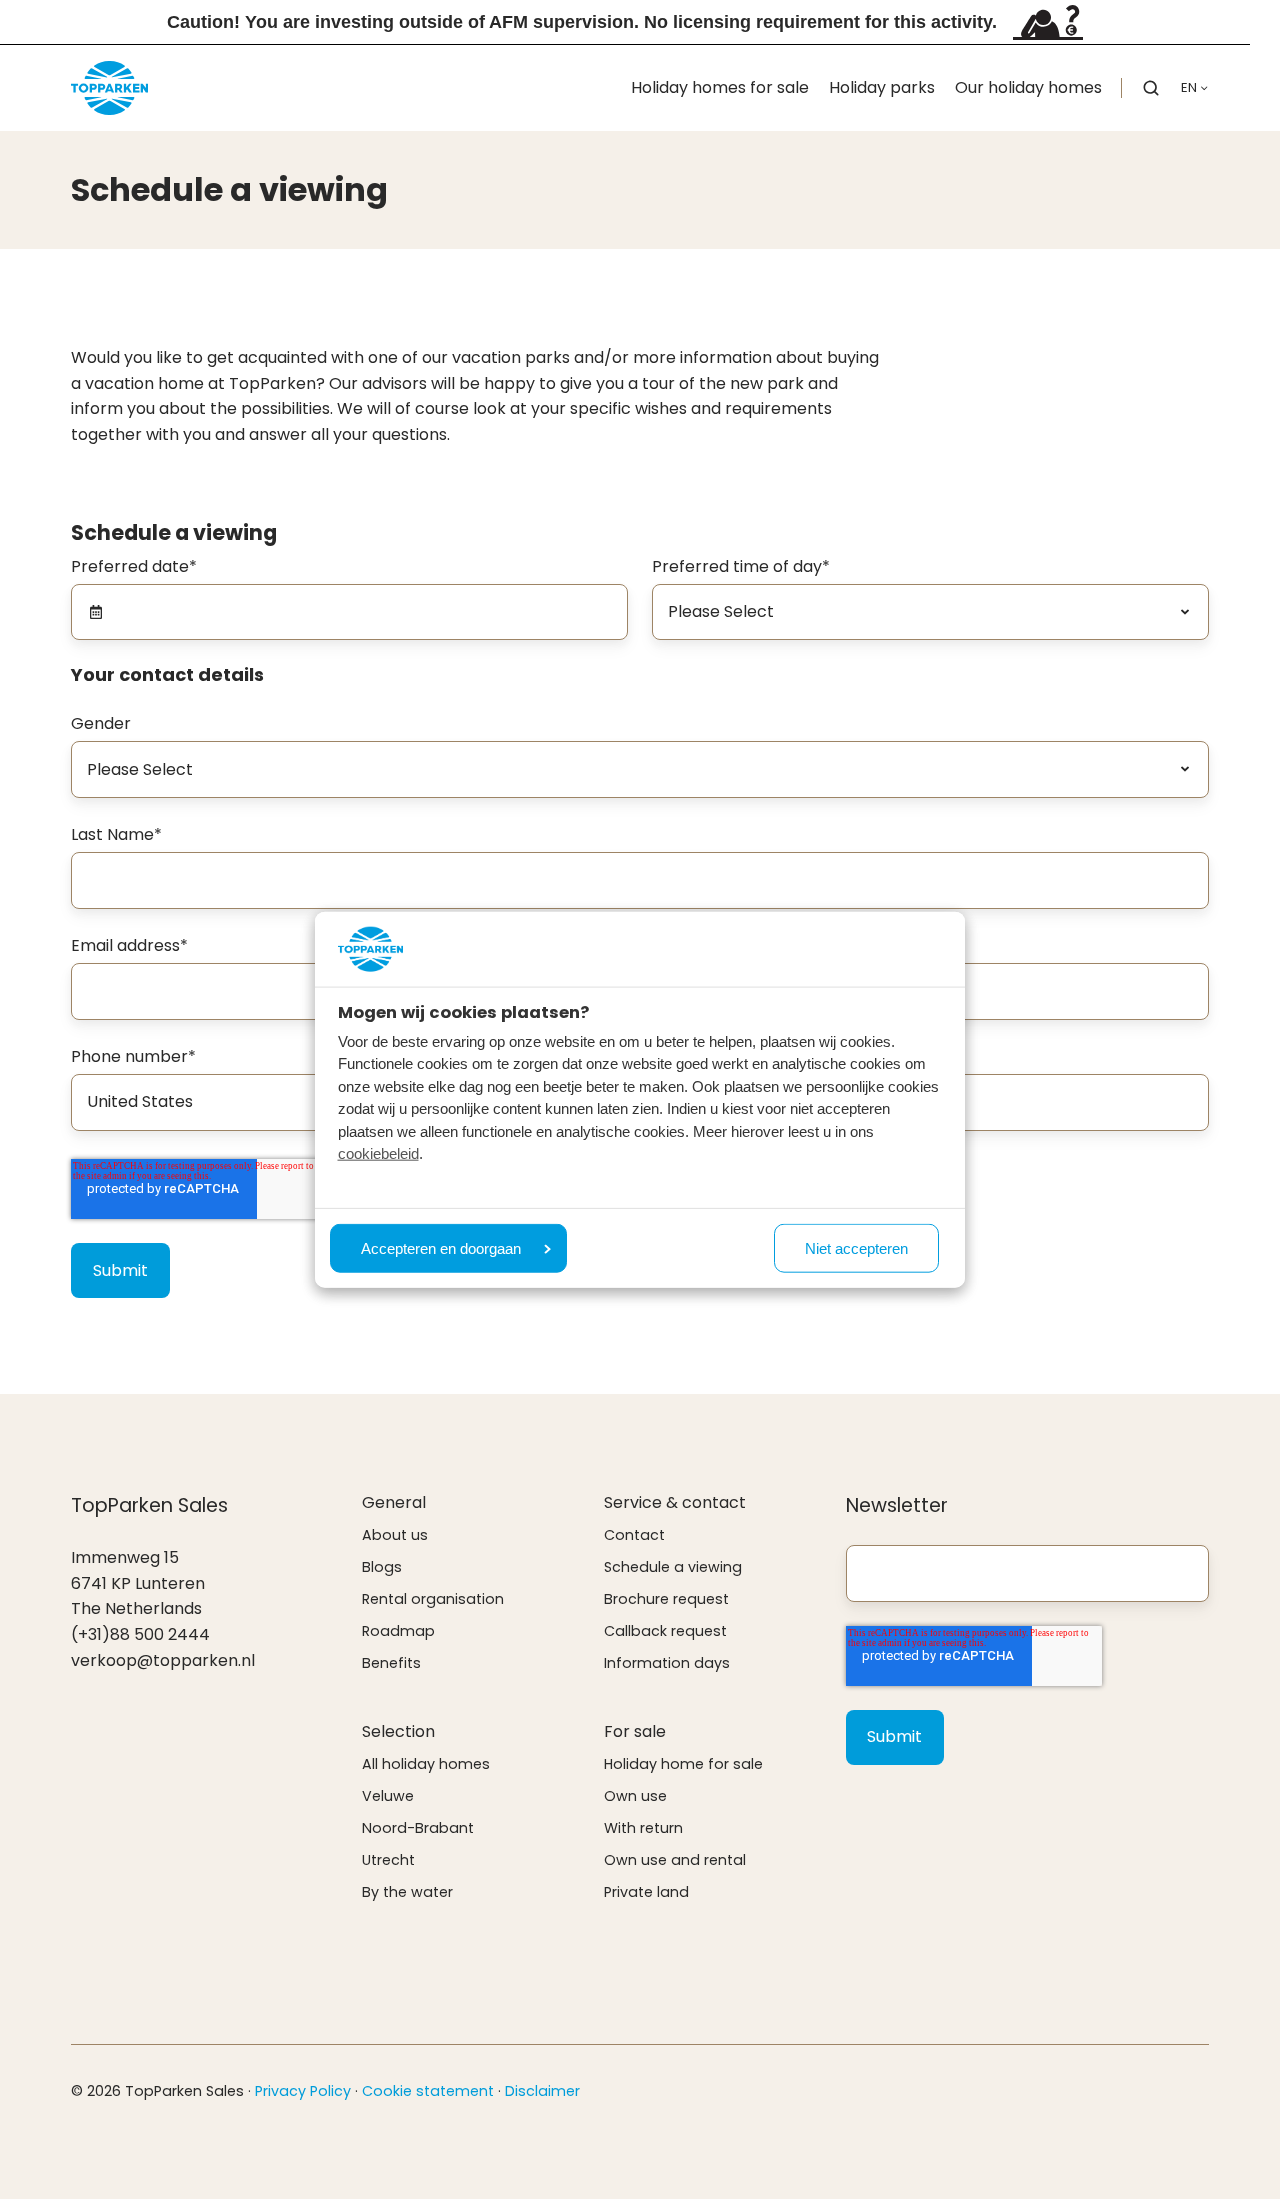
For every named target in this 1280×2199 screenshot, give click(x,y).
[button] (1151, 88)
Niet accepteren (856, 1248)
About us (395, 1535)
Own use (635, 1796)
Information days (667, 1663)
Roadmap (398, 1631)
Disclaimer (542, 2091)
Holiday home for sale (683, 1764)
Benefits (391, 1663)
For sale (635, 1731)
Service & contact (675, 1502)
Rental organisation (433, 1599)
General (394, 1502)
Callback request (665, 1631)
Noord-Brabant (418, 1828)
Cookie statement (428, 2091)
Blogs (382, 1567)
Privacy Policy (303, 2091)
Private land (646, 1892)
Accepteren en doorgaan (441, 1248)
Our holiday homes (1028, 87)
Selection (398, 1731)
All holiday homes (426, 1764)
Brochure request (666, 1599)
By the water (407, 1892)
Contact (634, 1535)
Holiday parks (882, 87)
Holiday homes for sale (720, 87)
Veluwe (388, 1796)
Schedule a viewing (673, 1567)
